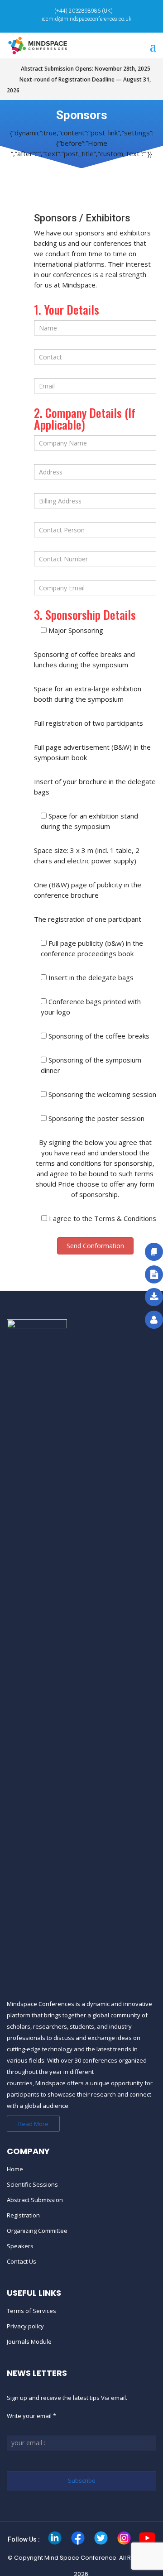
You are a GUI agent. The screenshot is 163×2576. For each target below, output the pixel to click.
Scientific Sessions (32, 2184)
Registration (23, 2215)
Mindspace (50, 2083)
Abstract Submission (35, 2200)
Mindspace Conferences (41, 2004)
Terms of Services (31, 2311)
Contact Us (22, 2261)
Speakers (20, 2246)
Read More (33, 2124)
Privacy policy (25, 2326)
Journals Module (29, 2341)
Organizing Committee (37, 2231)
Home (15, 2169)
